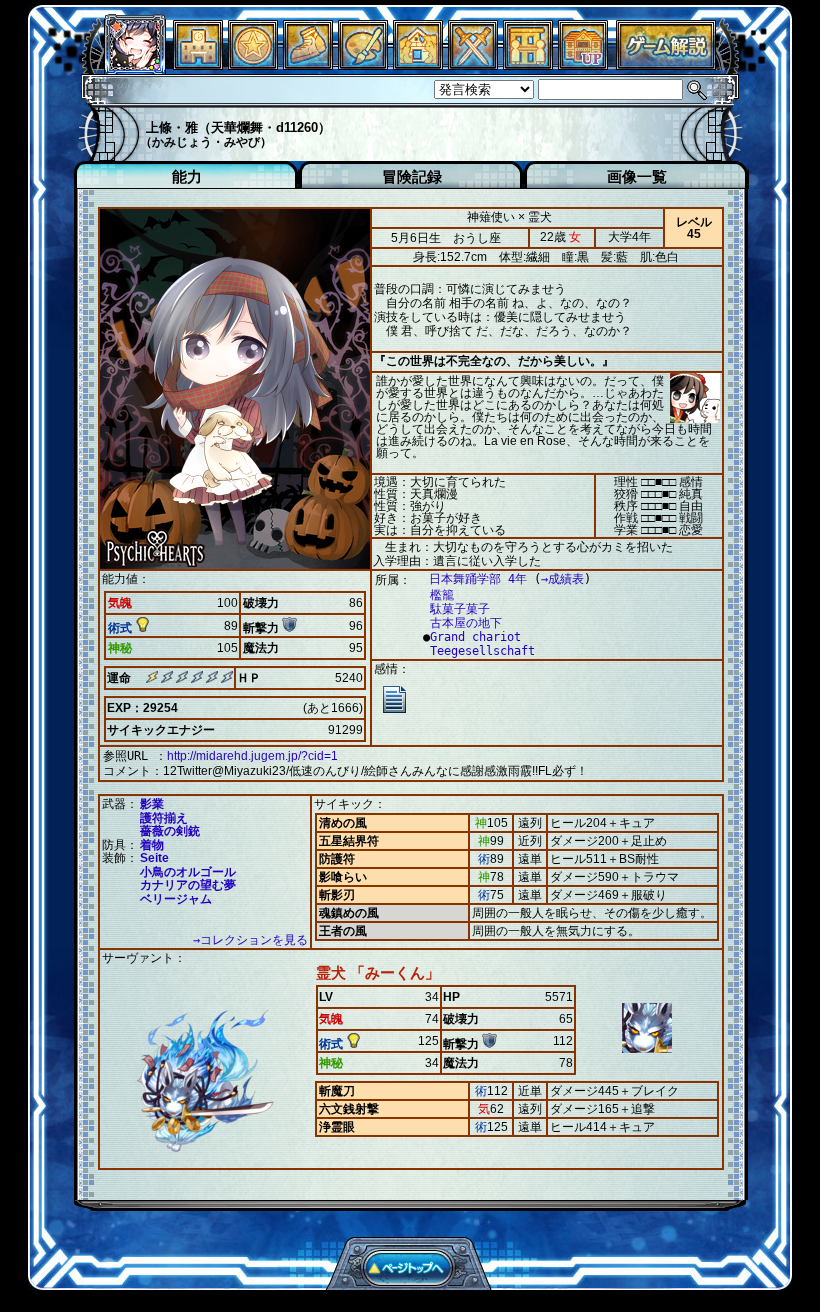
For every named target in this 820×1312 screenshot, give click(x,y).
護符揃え (164, 818)
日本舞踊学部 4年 (478, 579)
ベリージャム (176, 899)
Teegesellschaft (482, 651)
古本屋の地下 (466, 623)
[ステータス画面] (135, 64)
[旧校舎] (583, 64)
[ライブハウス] (473, 64)
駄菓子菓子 (460, 609)
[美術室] (363, 64)
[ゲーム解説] (666, 64)
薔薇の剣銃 (170, 831)
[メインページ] (198, 64)
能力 (187, 176)
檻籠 (442, 595)
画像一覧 (637, 176)
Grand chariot (475, 637)
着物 (152, 845)
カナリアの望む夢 (188, 885)
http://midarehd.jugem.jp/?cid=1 (252, 756)
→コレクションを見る (250, 940)
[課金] (253, 64)
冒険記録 (412, 176)
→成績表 (562, 579)
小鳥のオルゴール (188, 872)
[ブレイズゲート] (418, 64)
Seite (154, 858)
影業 (152, 804)
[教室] (308, 64)
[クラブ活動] (528, 64)
